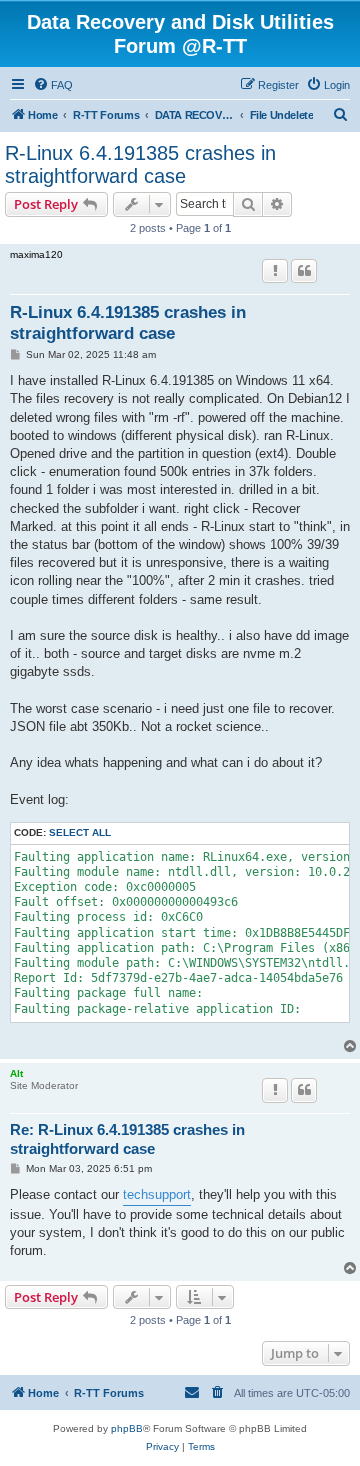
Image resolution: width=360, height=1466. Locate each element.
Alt (16, 1073)
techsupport (157, 1194)
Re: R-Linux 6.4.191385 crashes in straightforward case (127, 1139)
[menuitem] (53, 85)
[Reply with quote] (304, 271)
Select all (80, 832)
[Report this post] (275, 271)
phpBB (127, 1428)
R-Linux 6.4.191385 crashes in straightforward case (140, 164)
